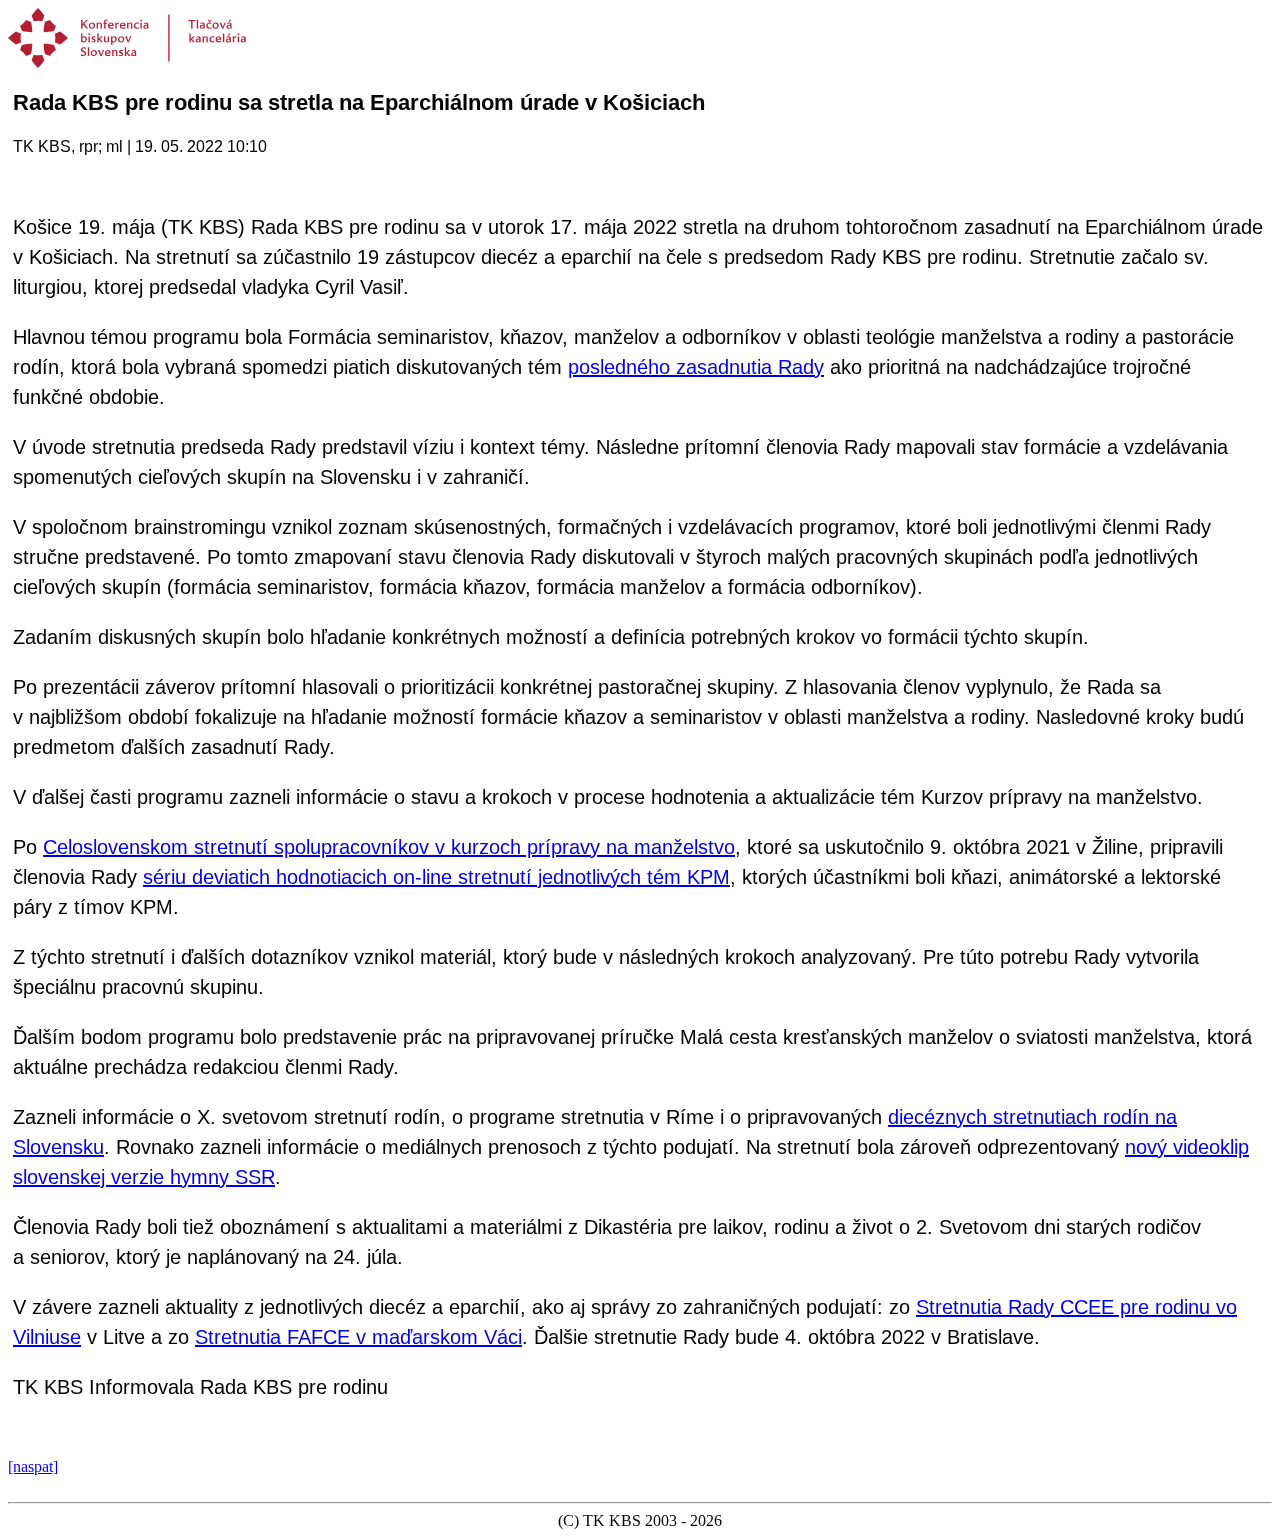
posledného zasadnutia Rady (696, 367)
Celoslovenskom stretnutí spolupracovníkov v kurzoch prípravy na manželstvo (389, 847)
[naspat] (33, 1466)
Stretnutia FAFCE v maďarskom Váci (358, 1337)
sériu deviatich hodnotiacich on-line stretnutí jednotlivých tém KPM (436, 877)
